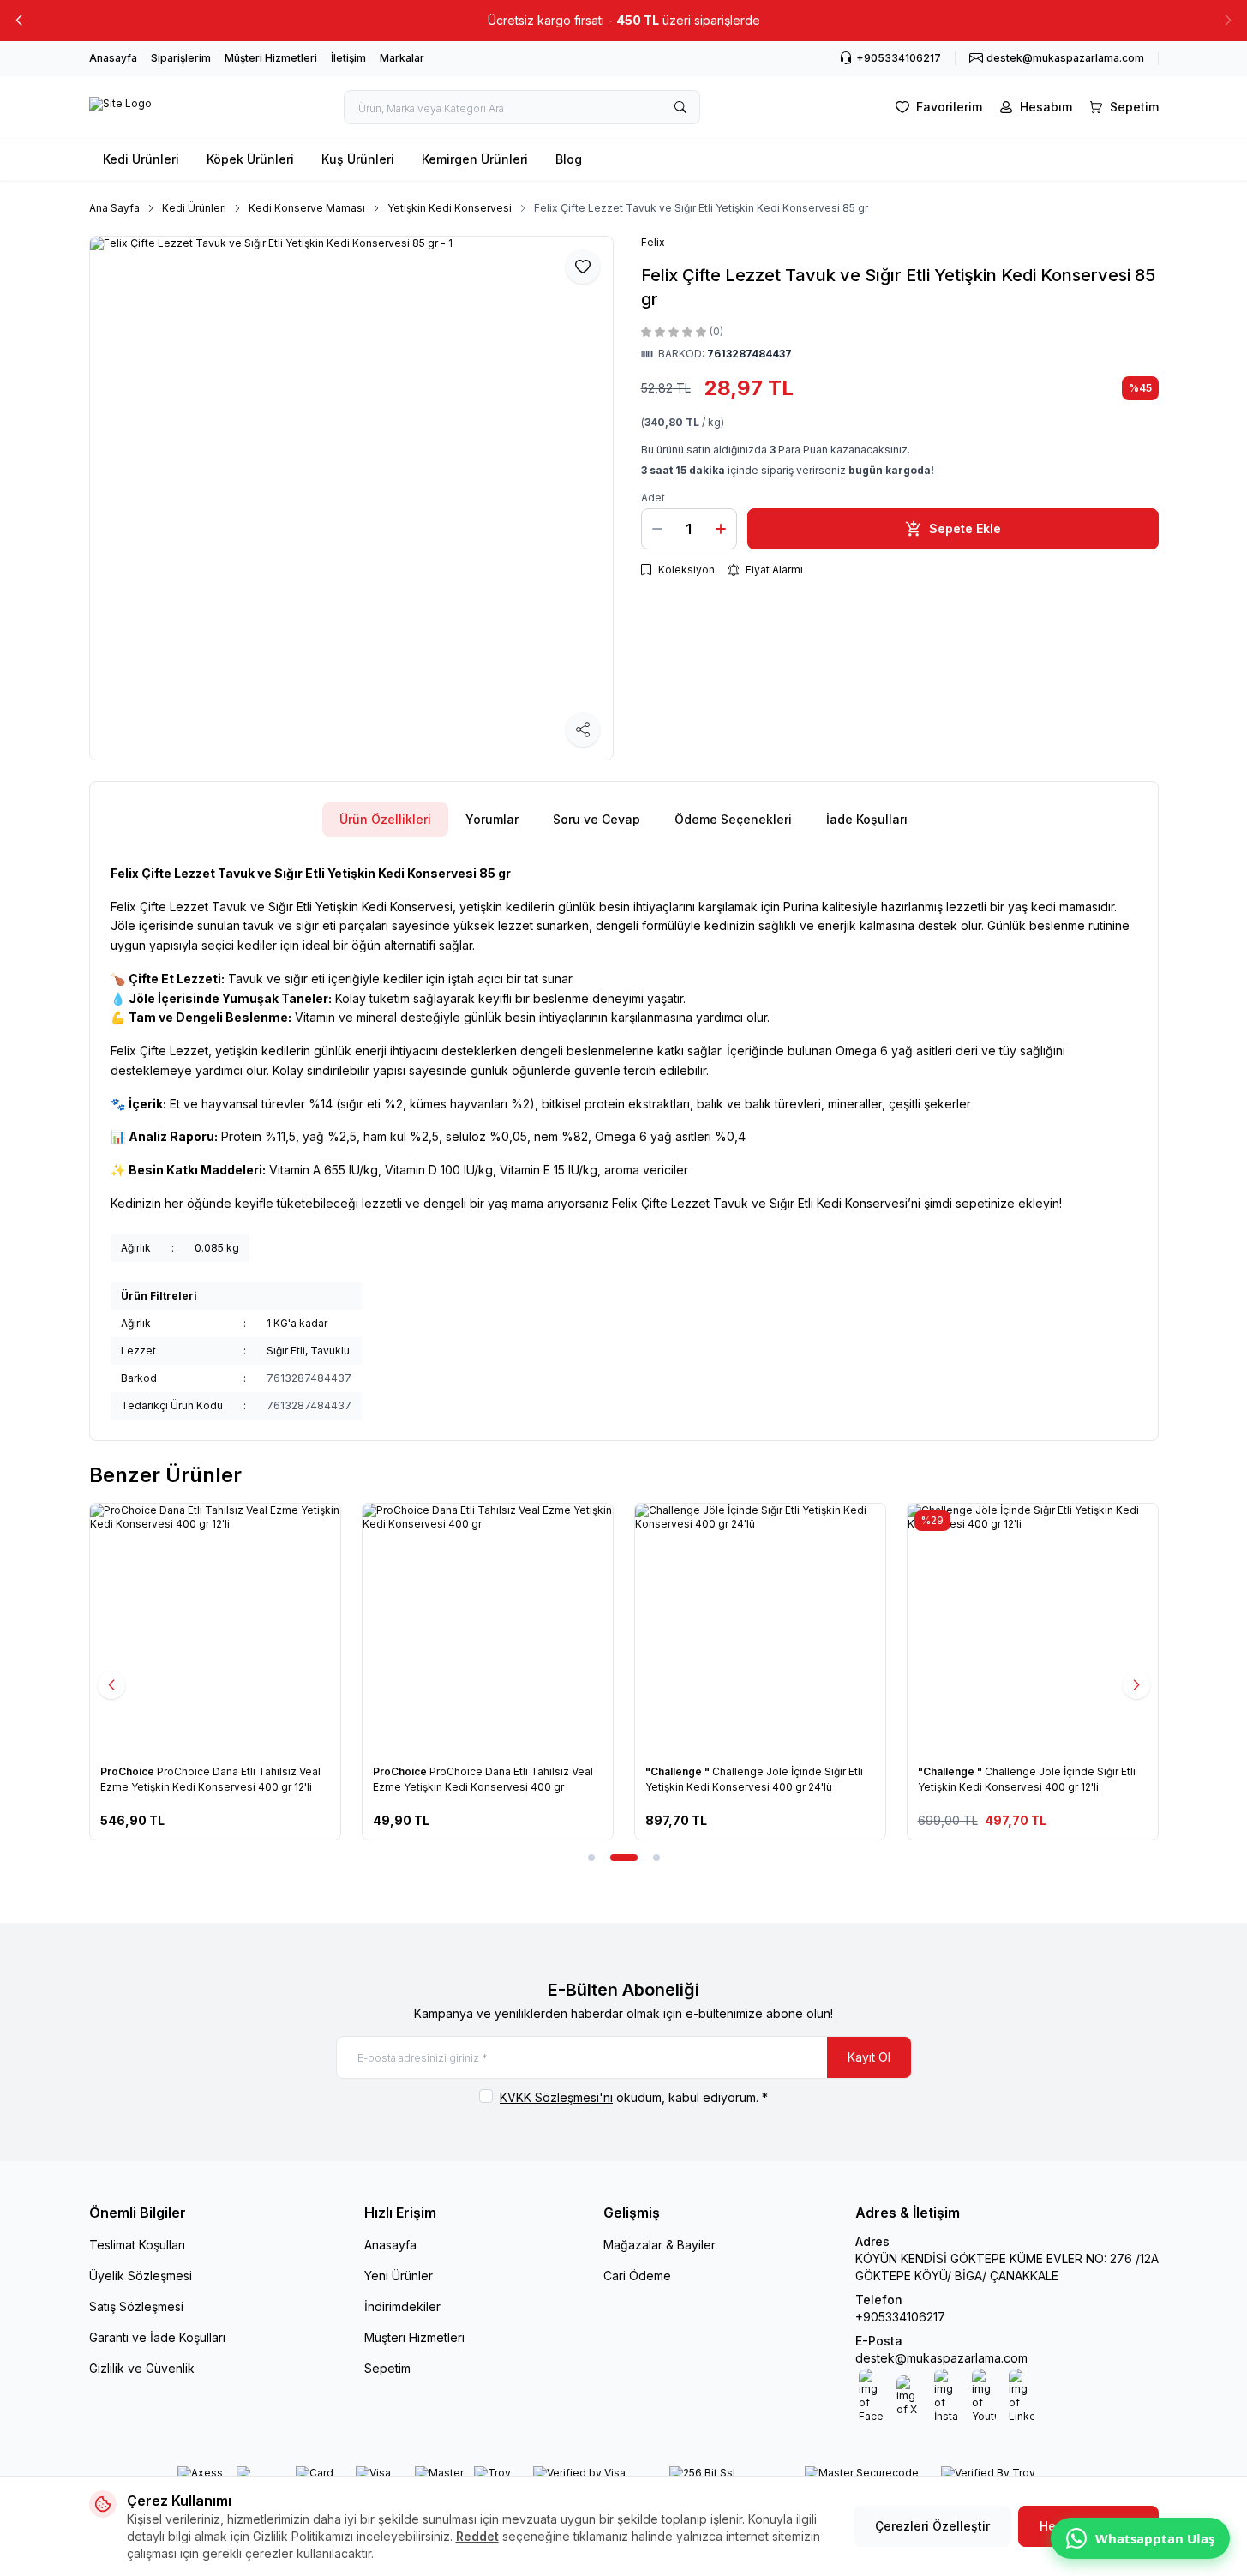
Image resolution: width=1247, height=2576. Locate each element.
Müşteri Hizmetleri (271, 58)
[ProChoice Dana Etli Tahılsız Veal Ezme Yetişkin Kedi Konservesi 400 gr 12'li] (215, 1629)
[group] (351, 498)
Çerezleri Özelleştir (932, 2526)
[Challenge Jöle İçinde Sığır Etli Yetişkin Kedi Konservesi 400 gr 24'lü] (760, 1629)
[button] (19, 21)
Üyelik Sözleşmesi (141, 2276)
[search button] (680, 107)
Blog (569, 159)
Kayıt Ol (869, 2057)
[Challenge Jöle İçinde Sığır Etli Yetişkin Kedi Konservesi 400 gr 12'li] (1033, 1629)
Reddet (477, 2536)
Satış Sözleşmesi (136, 2306)
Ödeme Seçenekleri (733, 819)
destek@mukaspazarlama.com (941, 2358)
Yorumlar (492, 819)
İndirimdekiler (402, 2306)
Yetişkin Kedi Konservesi (450, 208)
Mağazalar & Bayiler (659, 2245)
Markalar (402, 58)
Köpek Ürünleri (250, 159)
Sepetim (387, 2368)
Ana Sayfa (114, 208)
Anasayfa (113, 58)
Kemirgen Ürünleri (475, 159)
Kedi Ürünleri (141, 159)
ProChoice (129, 1771)
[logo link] (120, 107)
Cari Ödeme (637, 2276)
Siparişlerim (181, 58)
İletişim (348, 58)
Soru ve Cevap (597, 819)
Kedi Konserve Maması (307, 208)
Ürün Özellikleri (385, 819)
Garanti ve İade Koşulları (157, 2337)
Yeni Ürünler (399, 2276)
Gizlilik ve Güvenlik (142, 2368)
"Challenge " (679, 1771)
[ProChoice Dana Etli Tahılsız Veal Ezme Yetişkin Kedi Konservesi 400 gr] (488, 1629)
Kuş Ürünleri (358, 159)
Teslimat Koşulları (137, 2245)
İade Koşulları (867, 819)
